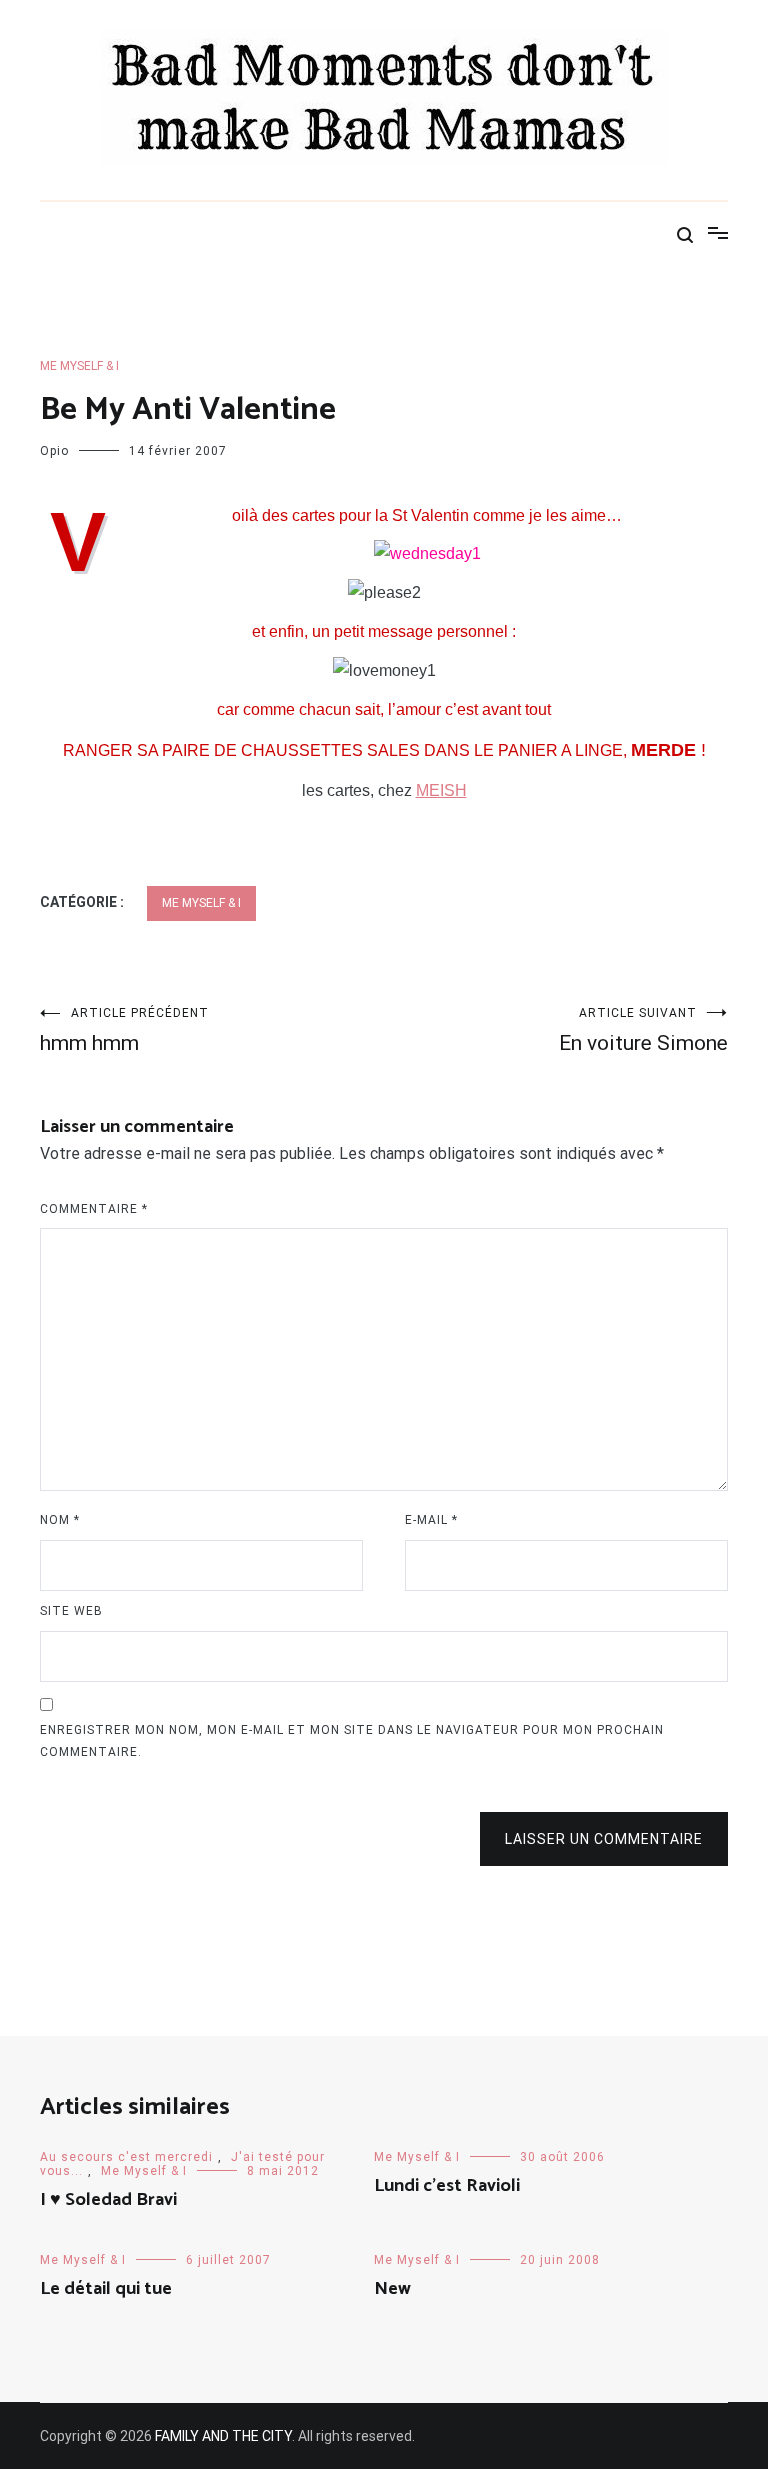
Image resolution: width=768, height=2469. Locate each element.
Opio (54, 451)
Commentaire (94, 1209)
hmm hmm (124, 1030)
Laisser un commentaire (604, 1839)
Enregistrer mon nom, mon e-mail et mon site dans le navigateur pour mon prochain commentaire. (352, 1741)
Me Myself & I (79, 366)
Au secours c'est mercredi (126, 2157)
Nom (60, 1520)
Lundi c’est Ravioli (447, 2186)
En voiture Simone (643, 1030)
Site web (71, 1611)
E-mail (431, 1520)
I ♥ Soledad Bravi (108, 2200)
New (392, 2289)
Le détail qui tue (106, 2289)
